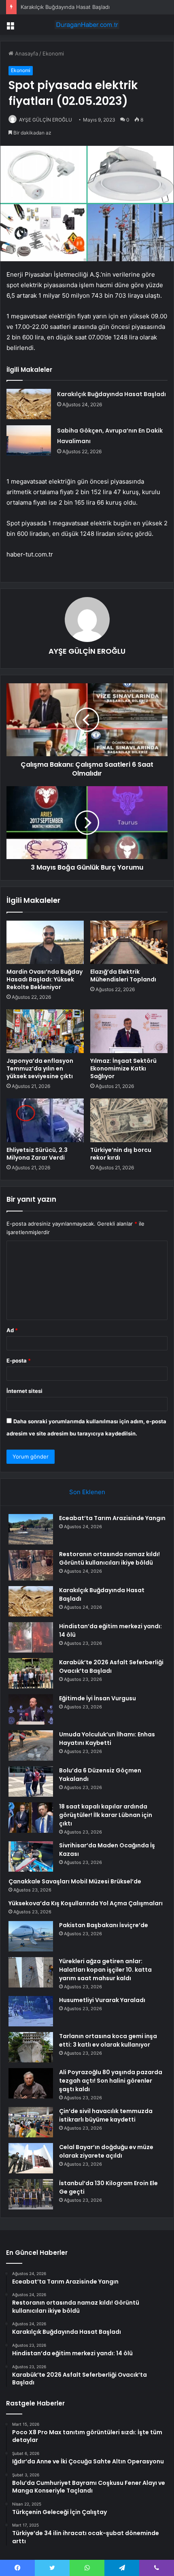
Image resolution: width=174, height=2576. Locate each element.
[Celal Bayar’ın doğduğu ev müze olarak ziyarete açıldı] (31, 2158)
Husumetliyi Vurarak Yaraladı (102, 2000)
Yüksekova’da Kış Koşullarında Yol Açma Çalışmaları (86, 1903)
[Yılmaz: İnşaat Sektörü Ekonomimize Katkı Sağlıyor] (129, 1031)
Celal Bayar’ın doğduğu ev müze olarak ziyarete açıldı (106, 2151)
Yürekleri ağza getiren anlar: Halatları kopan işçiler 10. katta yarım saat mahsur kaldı (105, 1970)
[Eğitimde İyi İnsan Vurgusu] (31, 1709)
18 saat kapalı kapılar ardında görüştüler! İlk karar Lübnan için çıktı (106, 1815)
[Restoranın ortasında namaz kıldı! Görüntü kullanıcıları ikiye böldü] (31, 1565)
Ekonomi (53, 53)
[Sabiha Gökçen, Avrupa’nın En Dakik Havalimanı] (29, 440)
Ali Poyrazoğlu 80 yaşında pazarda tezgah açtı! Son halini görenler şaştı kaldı (111, 2081)
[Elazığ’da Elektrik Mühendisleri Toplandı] (129, 943)
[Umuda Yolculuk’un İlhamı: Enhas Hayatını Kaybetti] (31, 1745)
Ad (12, 1330)
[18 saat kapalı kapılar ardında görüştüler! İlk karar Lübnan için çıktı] (31, 1818)
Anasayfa (26, 53)
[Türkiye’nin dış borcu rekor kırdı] (129, 1120)
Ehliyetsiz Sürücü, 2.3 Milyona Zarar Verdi (37, 1154)
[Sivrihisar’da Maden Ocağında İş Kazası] (31, 1856)
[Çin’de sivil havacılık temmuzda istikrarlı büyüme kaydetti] (31, 2122)
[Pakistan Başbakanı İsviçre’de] (31, 1936)
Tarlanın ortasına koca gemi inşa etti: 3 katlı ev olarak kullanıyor (108, 2040)
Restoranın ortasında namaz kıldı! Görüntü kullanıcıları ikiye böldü (109, 1558)
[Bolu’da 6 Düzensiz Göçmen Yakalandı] (31, 1782)
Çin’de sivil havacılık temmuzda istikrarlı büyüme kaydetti (106, 2115)
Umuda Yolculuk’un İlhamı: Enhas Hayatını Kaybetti (107, 1739)
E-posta (19, 1361)
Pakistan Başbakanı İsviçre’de (104, 1925)
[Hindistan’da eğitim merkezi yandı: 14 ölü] (31, 1637)
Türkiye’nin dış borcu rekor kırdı (121, 1154)
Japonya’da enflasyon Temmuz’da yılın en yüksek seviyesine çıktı (40, 1068)
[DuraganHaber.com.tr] (87, 25)
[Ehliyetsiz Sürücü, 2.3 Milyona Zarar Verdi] (45, 1120)
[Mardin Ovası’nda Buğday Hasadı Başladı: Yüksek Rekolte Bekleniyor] (45, 943)
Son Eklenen (87, 1492)
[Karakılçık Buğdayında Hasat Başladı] (29, 404)
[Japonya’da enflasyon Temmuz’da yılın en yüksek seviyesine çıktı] (45, 1031)
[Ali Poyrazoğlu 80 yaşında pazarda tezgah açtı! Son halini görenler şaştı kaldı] (31, 2083)
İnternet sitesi (24, 1391)
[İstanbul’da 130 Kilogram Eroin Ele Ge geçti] (31, 2194)
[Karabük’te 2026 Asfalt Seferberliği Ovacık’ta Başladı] (31, 1673)
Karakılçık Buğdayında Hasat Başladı (65, 7)
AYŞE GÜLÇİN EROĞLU (46, 120)
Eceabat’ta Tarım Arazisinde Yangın (112, 1518)
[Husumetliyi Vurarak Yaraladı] (31, 2011)
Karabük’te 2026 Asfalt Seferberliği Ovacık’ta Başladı (111, 1667)
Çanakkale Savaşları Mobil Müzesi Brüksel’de (75, 1881)
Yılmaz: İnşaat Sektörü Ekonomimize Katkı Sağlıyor (123, 1068)
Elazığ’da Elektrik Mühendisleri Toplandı (123, 976)
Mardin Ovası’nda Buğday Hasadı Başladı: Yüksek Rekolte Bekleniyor (45, 979)
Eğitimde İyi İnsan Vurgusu (98, 1698)
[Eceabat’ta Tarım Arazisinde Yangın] (31, 1529)
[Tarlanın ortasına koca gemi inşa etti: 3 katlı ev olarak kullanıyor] (31, 2047)
